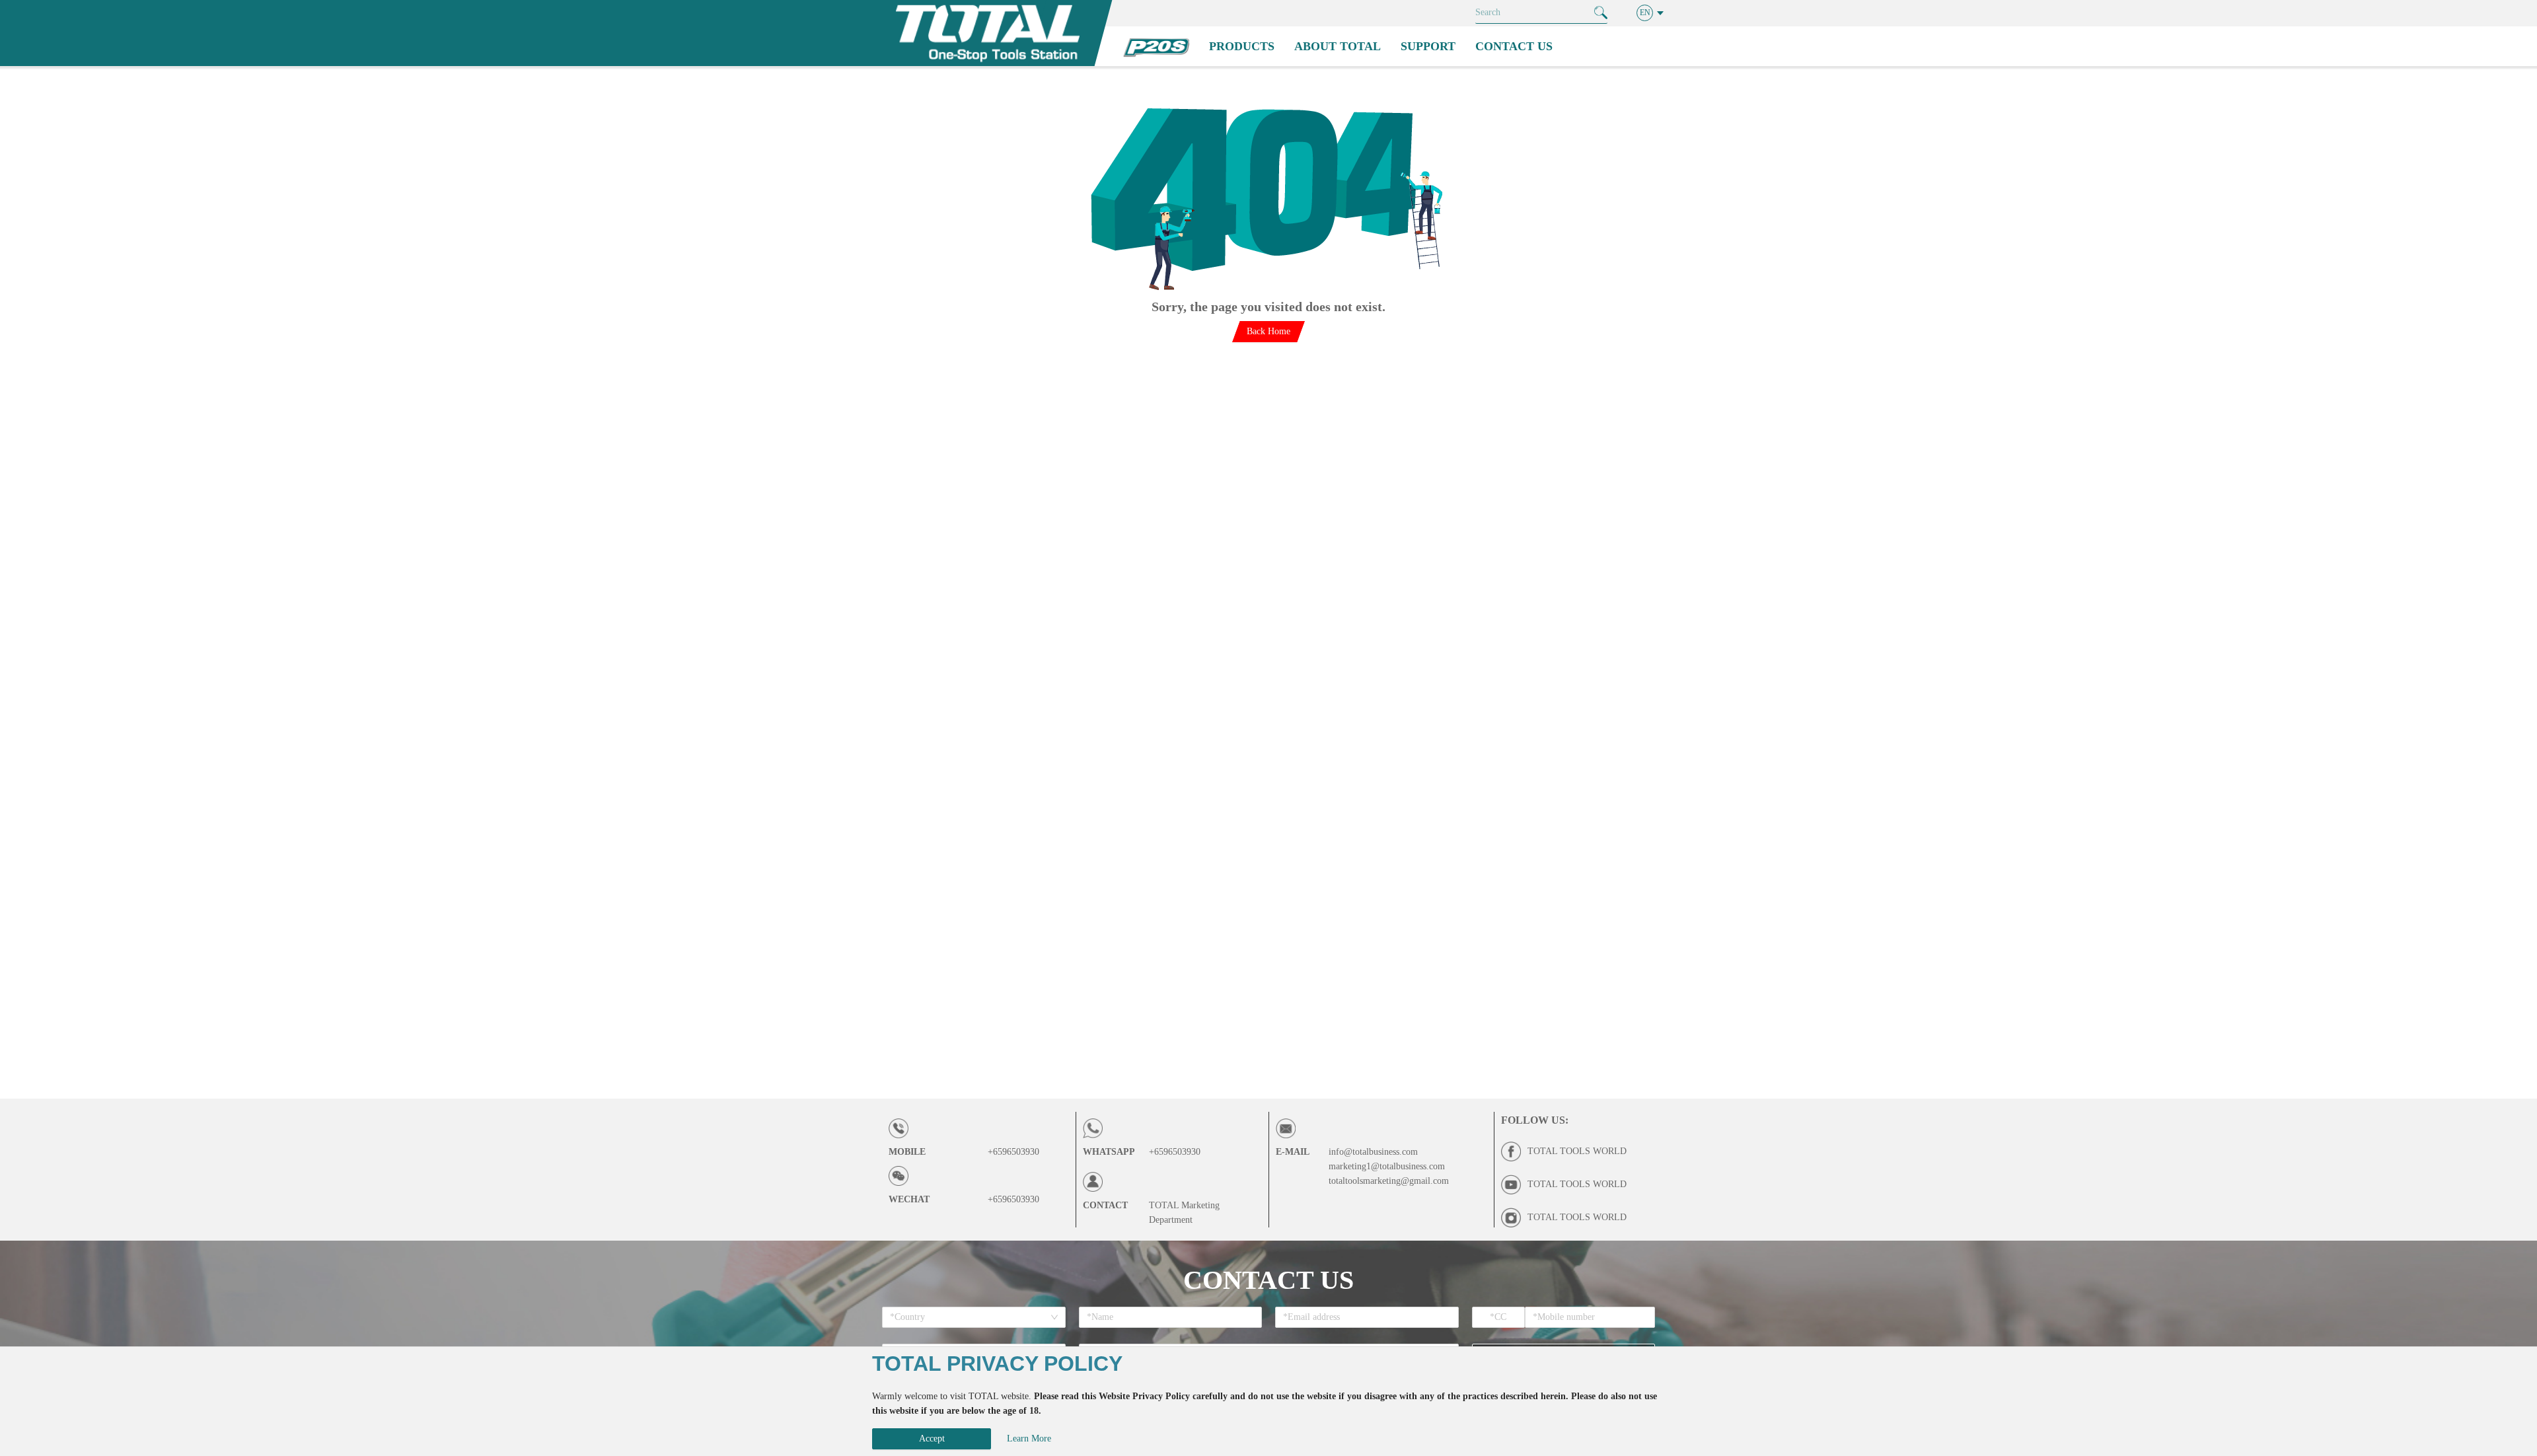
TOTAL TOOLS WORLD (1577, 1151)
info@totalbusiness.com (1373, 1152)
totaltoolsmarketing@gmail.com (1389, 1181)
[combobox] (969, 1317)
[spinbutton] (1499, 1317)
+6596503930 (1013, 1152)
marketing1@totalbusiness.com (1387, 1166)
